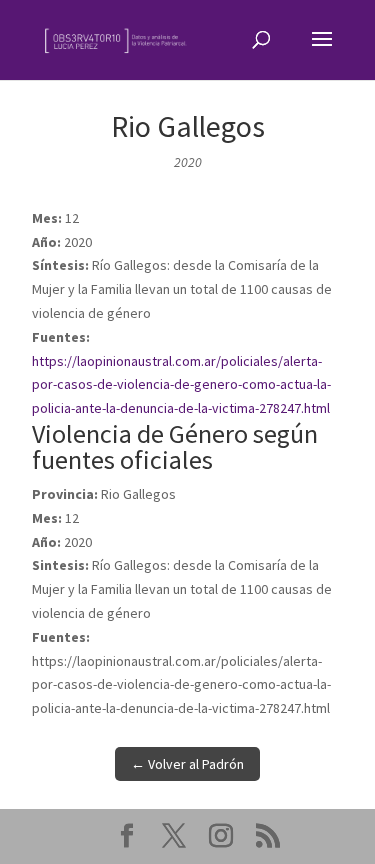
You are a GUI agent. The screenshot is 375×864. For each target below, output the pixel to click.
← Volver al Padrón (187, 764)
